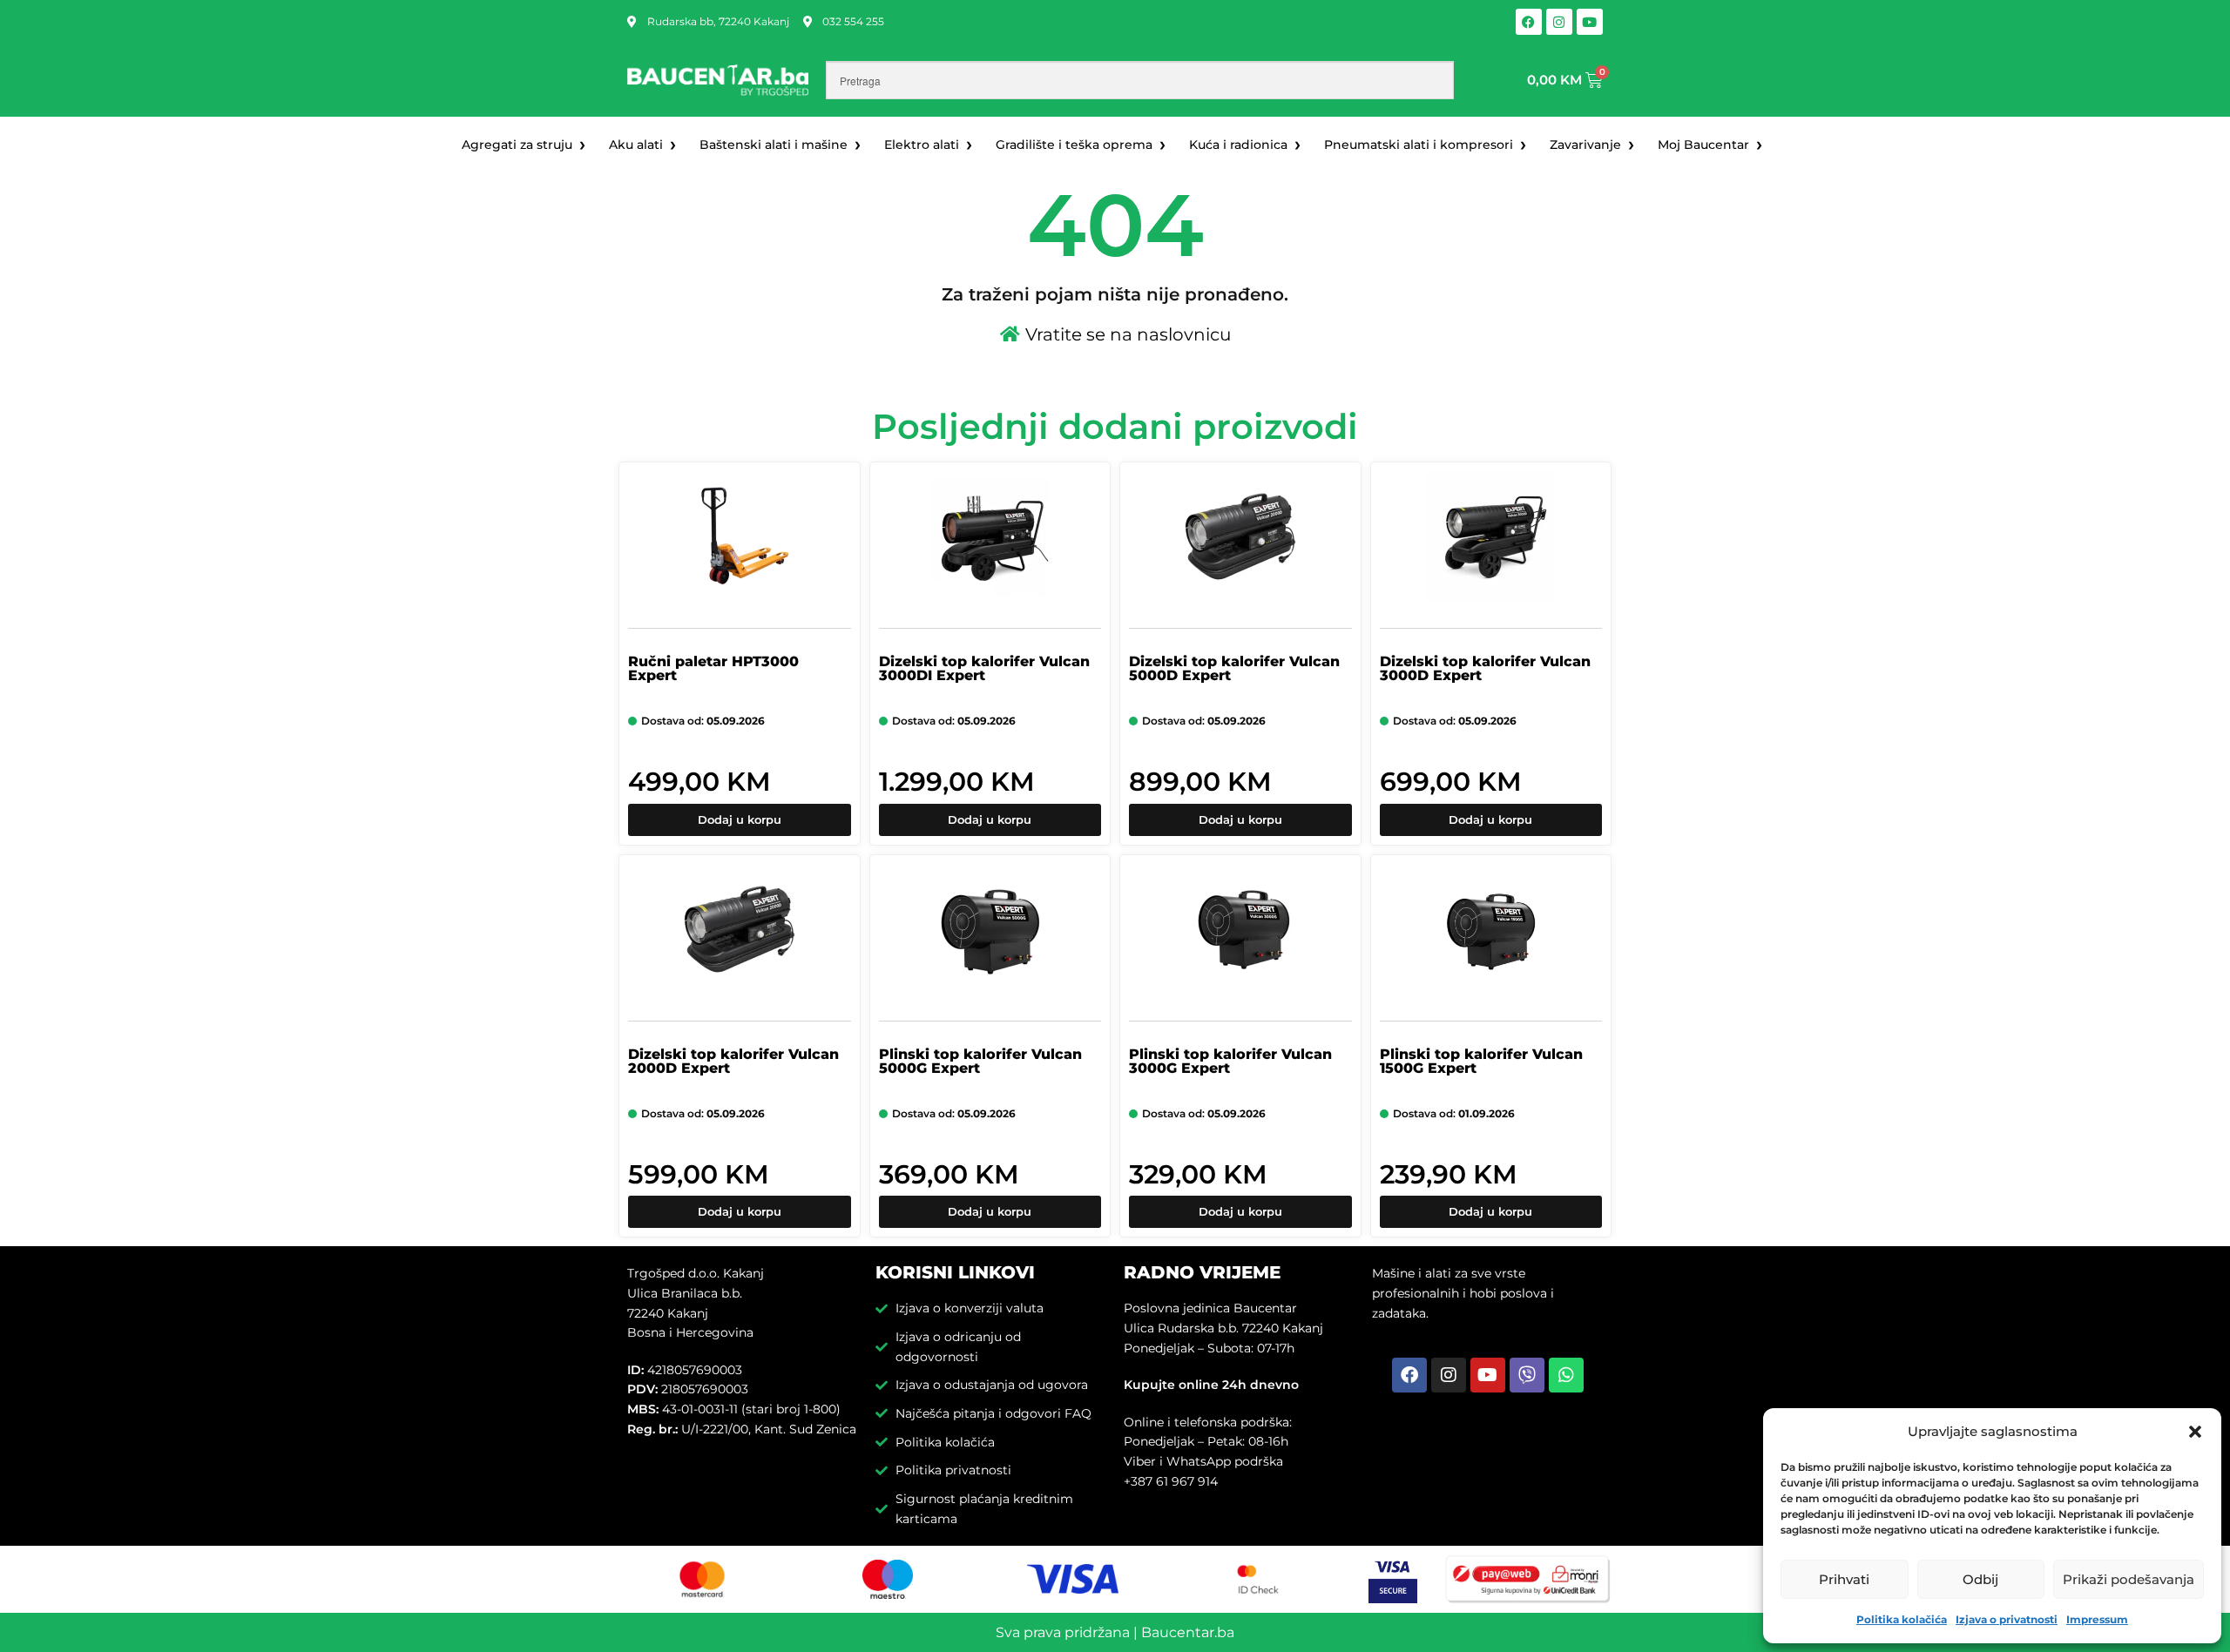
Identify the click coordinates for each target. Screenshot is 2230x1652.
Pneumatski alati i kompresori (1419, 145)
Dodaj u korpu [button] (740, 819)
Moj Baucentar (1703, 145)
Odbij (1980, 1579)
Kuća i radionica (1238, 145)
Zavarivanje (1585, 145)
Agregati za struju (517, 145)
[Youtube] (1590, 22)
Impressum (2097, 1619)
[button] (2195, 1432)
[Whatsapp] (1566, 1375)
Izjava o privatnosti (2007, 1619)
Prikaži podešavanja (2129, 1579)
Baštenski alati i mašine (774, 145)
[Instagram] (1559, 22)
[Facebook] (1529, 22)
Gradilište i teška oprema (1074, 145)
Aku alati (636, 145)
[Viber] (1527, 1375)
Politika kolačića (1902, 1619)
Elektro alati (922, 145)
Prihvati (1844, 1579)
